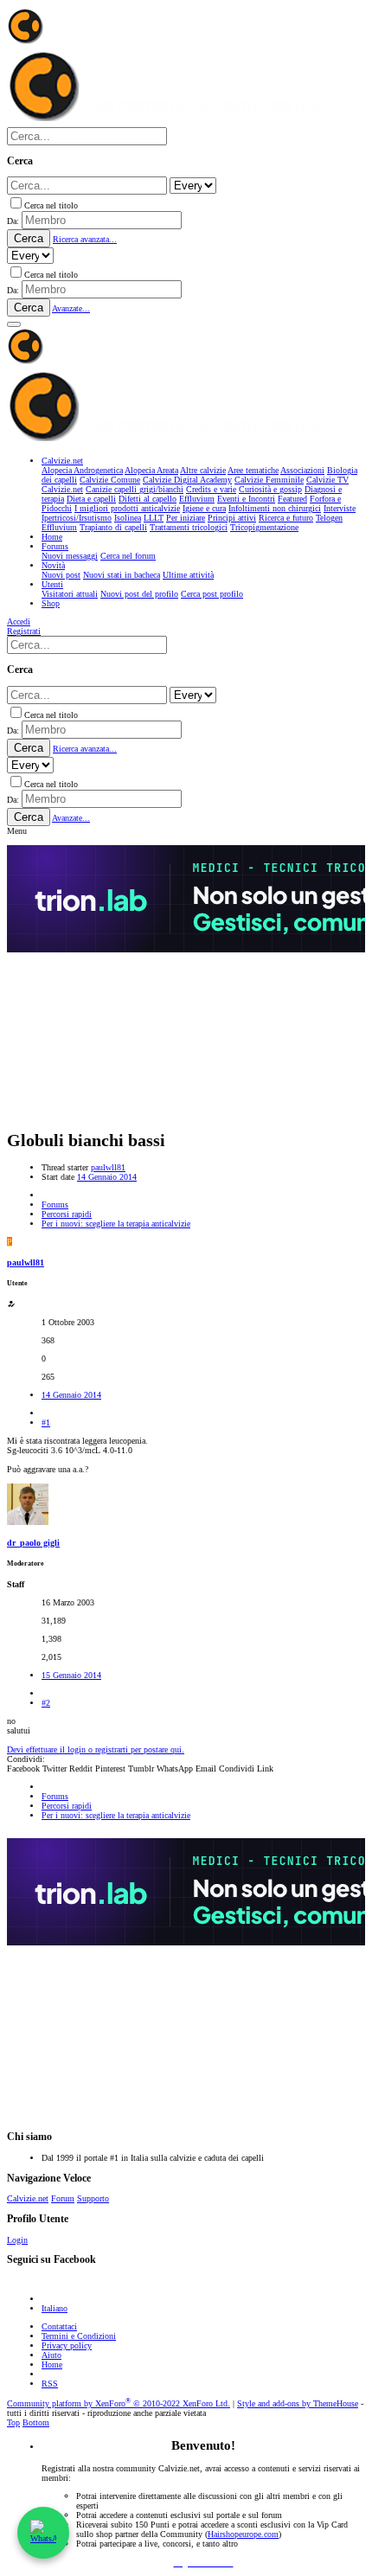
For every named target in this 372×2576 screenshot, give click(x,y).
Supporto (93, 2198)
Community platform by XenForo (119, 2403)
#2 (46, 1703)
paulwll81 (108, 1167)
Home (52, 2365)
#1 (46, 1423)
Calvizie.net (28, 2198)
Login (17, 2240)
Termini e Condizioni (79, 2336)
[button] (14, 324)
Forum (63, 2198)
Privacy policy (67, 2345)
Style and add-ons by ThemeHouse (298, 2403)
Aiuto (51, 2355)
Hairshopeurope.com (243, 2534)
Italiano (55, 2308)
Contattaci (59, 2326)
